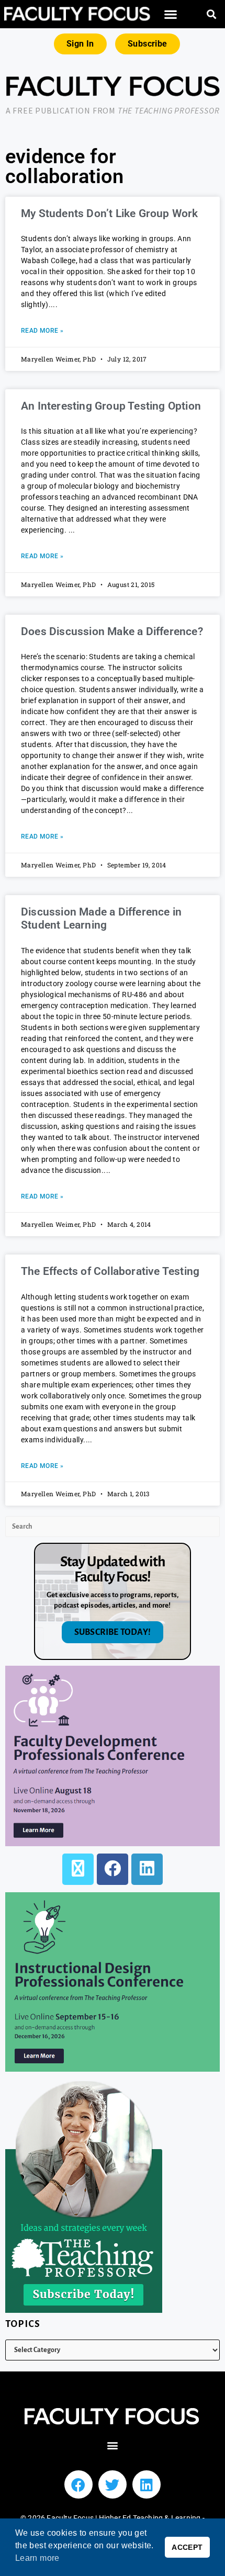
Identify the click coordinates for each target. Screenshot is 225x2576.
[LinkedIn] (147, 1869)
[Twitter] (113, 2484)
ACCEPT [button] (187, 2547)
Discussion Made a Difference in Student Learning (101, 918)
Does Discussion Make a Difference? (112, 631)
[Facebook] (113, 1869)
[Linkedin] (147, 2484)
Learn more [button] (37, 2558)
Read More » (42, 331)
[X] (78, 1869)
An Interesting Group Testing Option (111, 406)
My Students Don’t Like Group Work (110, 213)
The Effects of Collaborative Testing (110, 1271)
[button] (171, 14)
